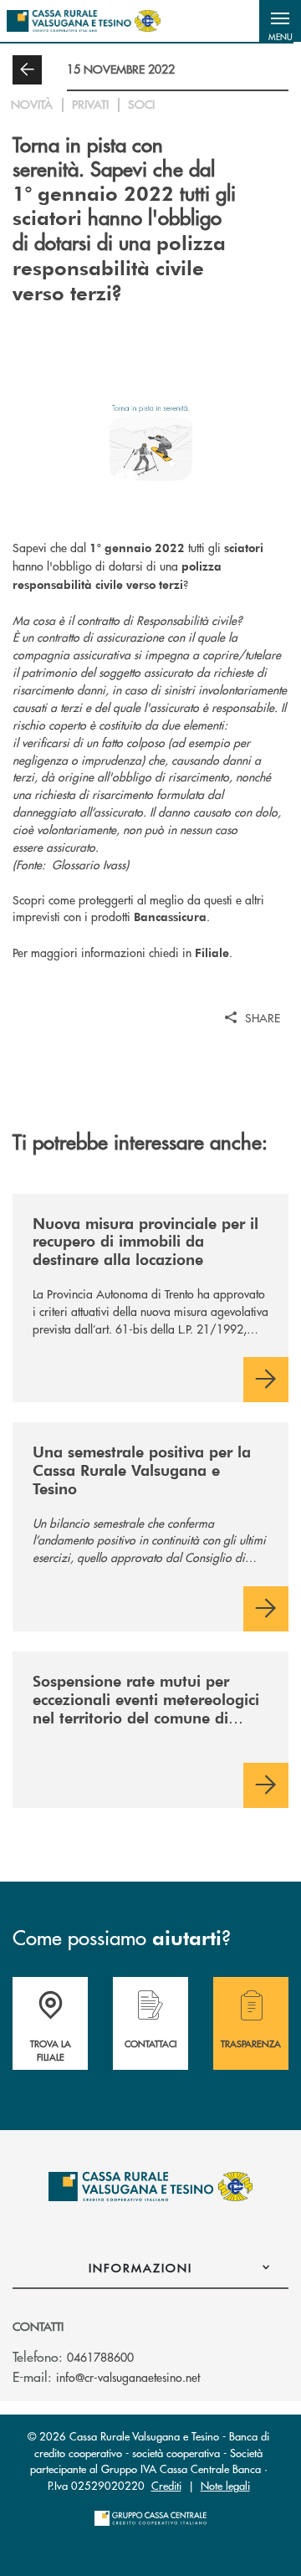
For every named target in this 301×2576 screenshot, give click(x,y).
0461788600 (100, 2357)
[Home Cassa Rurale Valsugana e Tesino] (84, 21)
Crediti (166, 2485)
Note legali (225, 2485)
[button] (280, 21)
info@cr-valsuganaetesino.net (128, 2377)
